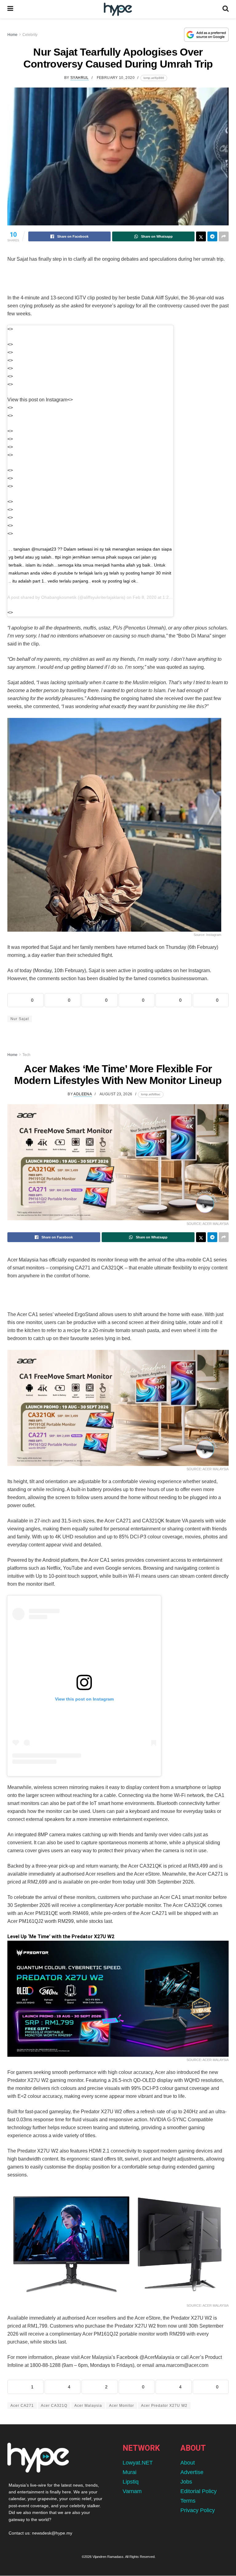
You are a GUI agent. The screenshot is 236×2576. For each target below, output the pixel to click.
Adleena (83, 1094)
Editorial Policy (199, 2491)
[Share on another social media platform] (224, 236)
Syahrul (80, 78)
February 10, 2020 (116, 78)
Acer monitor (122, 2406)
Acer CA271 (22, 2406)
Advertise (192, 2472)
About (188, 2463)
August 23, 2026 (116, 1094)
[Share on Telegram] (212, 236)
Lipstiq (131, 2482)
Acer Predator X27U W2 (164, 2406)
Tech (26, 1055)
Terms (188, 2501)
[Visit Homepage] (118, 9)
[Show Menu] (10, 9)
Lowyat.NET (138, 2463)
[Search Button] (226, 9)
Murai (130, 2472)
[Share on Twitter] (201, 236)
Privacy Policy (198, 2510)
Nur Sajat (20, 1019)
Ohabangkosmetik (59, 597)
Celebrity (30, 35)
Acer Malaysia (88, 2406)
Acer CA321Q (54, 2406)
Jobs (186, 2482)
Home (12, 35)
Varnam (132, 2491)
